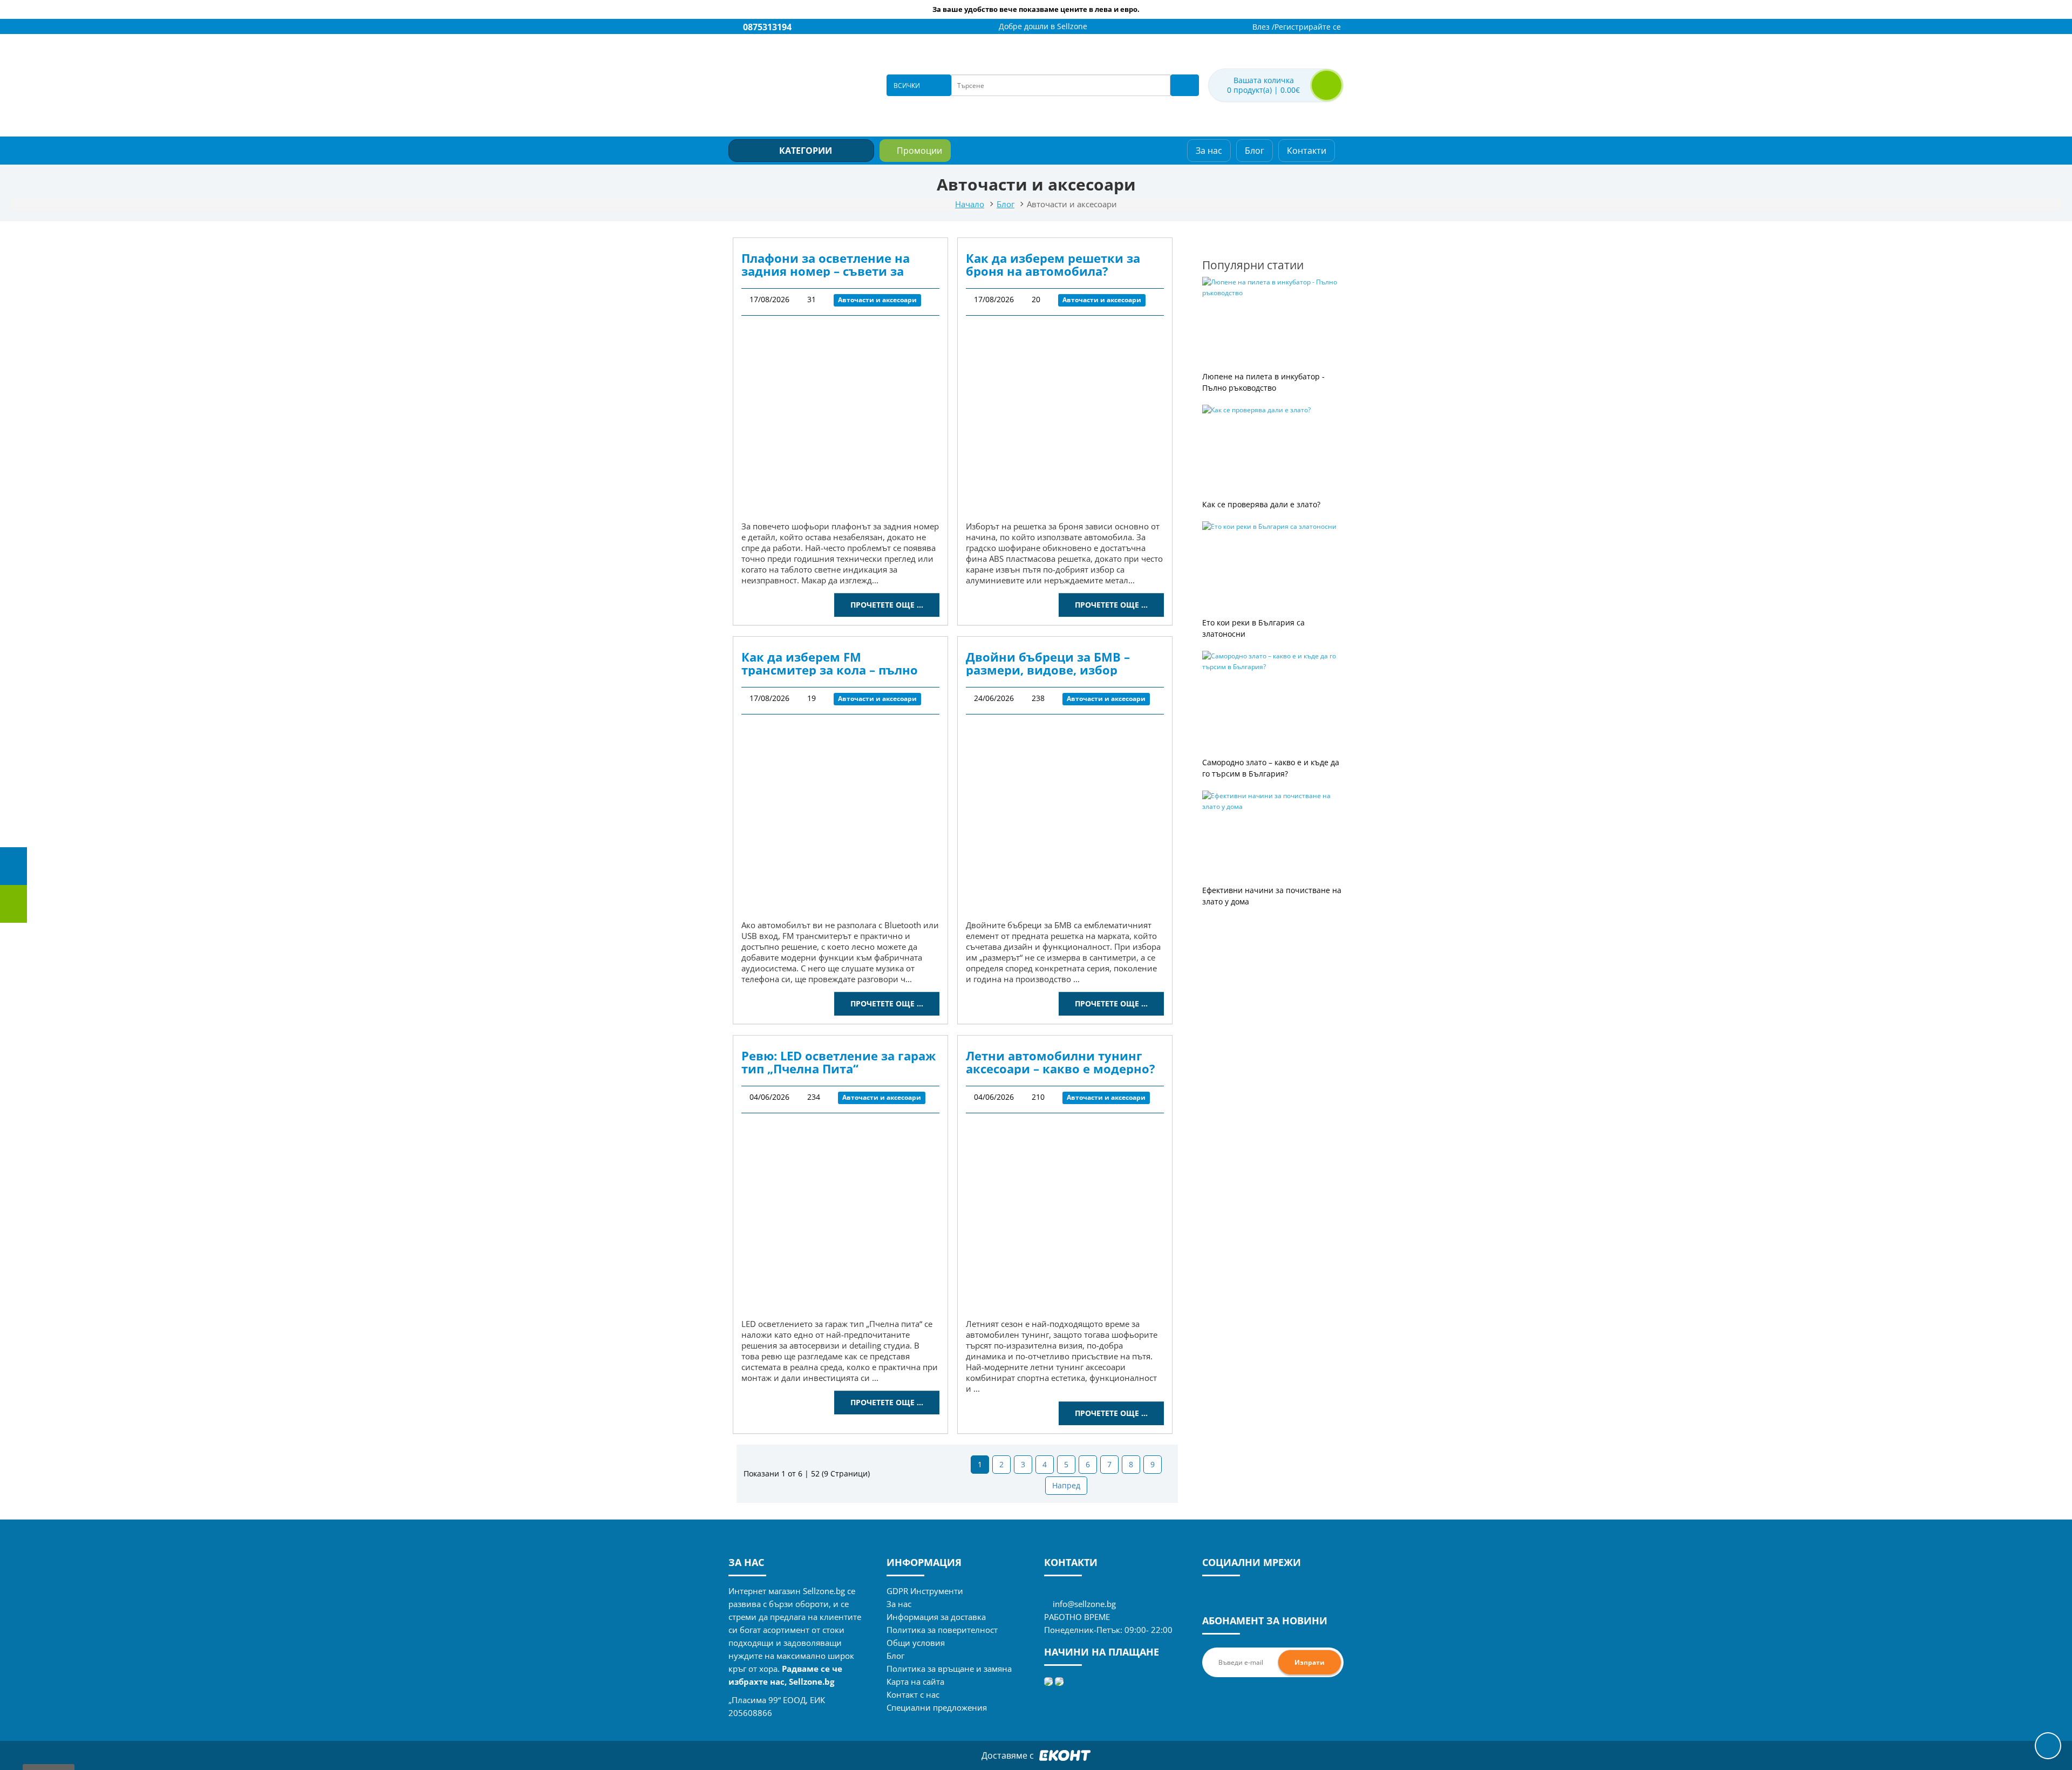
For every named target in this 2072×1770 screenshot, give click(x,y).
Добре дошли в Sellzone (1043, 26)
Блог (1255, 151)
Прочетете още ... (887, 605)
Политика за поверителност (942, 1630)
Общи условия (916, 1643)
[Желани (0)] (1232, 27)
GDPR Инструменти (925, 1591)
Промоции (919, 151)
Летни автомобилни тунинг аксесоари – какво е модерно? (1061, 1062)
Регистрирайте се (1308, 27)
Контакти (1307, 151)
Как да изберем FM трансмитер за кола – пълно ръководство (830, 663)
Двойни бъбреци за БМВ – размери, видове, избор (1048, 663)
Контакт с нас (913, 1694)
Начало (970, 204)
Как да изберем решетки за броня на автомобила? (1053, 264)
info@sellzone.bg (1084, 1604)
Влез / (1263, 27)
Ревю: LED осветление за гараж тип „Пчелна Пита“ (839, 1062)
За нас (1209, 151)
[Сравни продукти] (1218, 27)
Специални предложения (937, 1707)
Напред (1066, 1485)
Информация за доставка (936, 1617)
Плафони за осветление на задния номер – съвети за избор (826, 264)
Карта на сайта (915, 1681)
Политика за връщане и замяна (949, 1669)
